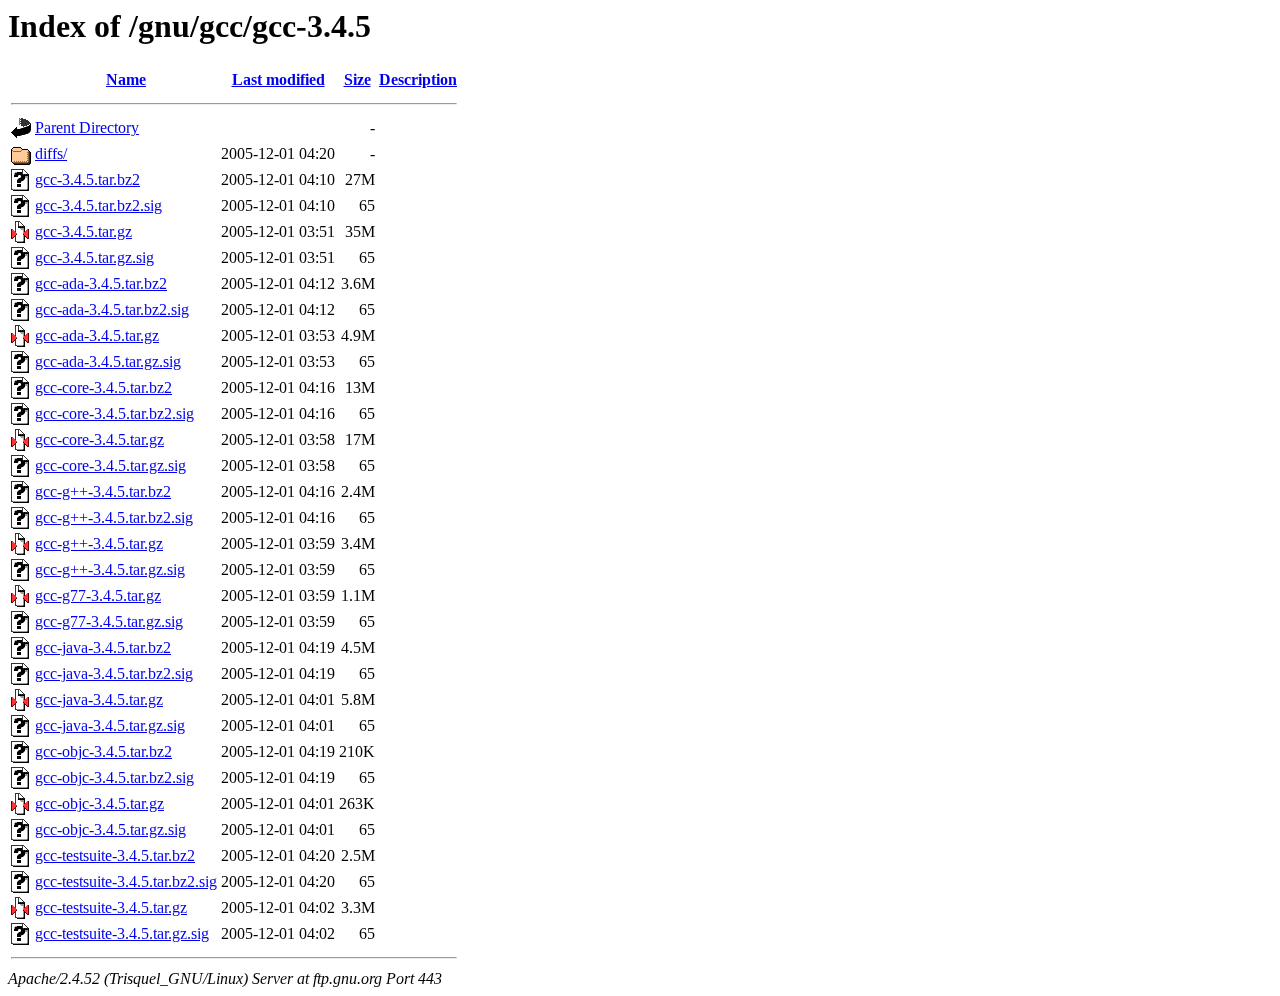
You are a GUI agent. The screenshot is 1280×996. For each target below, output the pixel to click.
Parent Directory (87, 127)
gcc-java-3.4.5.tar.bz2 (103, 647)
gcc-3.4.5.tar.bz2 (87, 179)
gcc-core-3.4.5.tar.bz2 (103, 387)
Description (418, 79)
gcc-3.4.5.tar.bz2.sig (98, 205)
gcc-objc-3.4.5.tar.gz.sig (110, 829)
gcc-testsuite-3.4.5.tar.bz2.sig (126, 881)
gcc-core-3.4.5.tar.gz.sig (110, 465)
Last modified (278, 79)
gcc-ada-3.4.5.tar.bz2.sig (112, 309)
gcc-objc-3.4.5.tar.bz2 (103, 751)
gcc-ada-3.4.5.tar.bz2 (101, 283)
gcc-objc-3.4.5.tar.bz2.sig (114, 777)
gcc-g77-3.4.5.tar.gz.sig (109, 621)
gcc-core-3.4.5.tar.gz (99, 439)
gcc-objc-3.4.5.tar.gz (99, 803)
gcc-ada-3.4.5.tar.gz (97, 335)
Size (357, 79)
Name (126, 79)
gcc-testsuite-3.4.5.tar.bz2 (115, 855)
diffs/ (51, 153)
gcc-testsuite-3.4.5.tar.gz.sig (122, 933)
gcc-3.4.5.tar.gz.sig (94, 257)
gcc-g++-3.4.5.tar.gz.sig (110, 569)
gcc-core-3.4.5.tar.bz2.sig (114, 413)
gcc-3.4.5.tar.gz (83, 231)
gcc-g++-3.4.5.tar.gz (99, 543)
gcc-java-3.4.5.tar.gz (99, 699)
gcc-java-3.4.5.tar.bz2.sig (114, 673)
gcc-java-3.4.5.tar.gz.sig (110, 725)
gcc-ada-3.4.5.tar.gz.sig (108, 361)
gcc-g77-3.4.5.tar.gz (98, 595)
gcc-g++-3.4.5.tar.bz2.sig (114, 517)
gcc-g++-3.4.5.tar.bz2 (103, 491)
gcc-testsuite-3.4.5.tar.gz (111, 907)
